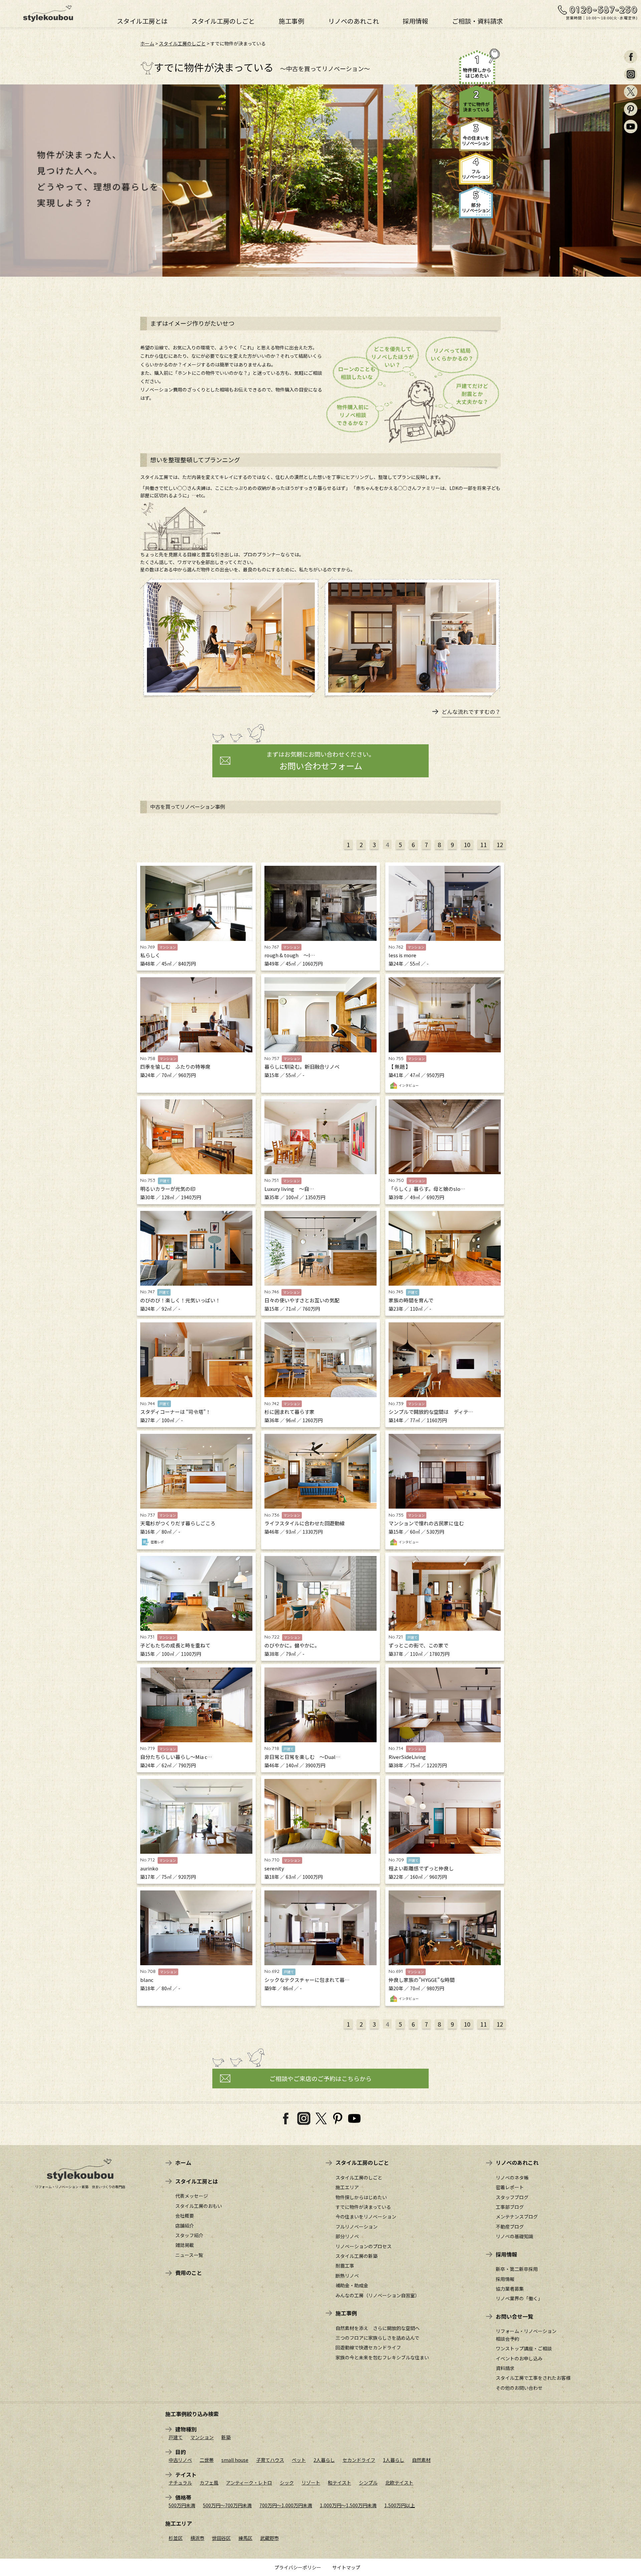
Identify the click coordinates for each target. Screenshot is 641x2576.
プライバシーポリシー (298, 2567)
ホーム (147, 43)
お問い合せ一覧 (514, 2316)
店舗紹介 (185, 2226)
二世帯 (207, 2460)
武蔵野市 (269, 2538)
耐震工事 (345, 2266)
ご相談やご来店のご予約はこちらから (320, 2078)
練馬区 (245, 2538)
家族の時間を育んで (411, 1300)
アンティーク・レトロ (249, 2483)
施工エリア (347, 2187)
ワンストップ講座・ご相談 (524, 2348)
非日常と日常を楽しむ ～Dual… (302, 1757)
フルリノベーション (357, 2227)
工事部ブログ (510, 2207)
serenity (274, 1868)
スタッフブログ (512, 2197)
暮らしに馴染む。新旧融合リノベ (302, 1067)
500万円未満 (182, 2505)
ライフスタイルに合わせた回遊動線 (304, 1523)
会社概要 (185, 2216)
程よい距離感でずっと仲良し (421, 1868)
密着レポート (510, 2187)
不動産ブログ (510, 2227)
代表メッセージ (192, 2196)
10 (467, 844)
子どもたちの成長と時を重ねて (175, 1645)
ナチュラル (180, 2483)
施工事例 (291, 20)
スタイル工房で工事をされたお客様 (533, 2378)
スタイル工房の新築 (357, 2256)
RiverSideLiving (407, 1757)
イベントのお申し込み (519, 2358)
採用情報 (415, 20)
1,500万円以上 (400, 2505)
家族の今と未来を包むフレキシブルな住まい (382, 2357)
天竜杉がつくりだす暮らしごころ (178, 1523)
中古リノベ (180, 2460)
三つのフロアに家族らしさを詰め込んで (377, 2338)
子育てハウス (270, 2460)
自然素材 (421, 2460)
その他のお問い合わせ (519, 2388)
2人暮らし (324, 2460)
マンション (202, 2437)
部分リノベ (347, 2236)
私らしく (150, 955)
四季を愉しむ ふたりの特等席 (175, 1067)
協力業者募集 (510, 2289)
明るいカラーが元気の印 (168, 1189)
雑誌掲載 (185, 2245)
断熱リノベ (347, 2276)
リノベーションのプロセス (364, 2246)
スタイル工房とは (142, 20)
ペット (299, 2460)
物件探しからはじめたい (361, 2197)
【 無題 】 (400, 1067)
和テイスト (340, 2483)
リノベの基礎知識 (514, 2236)
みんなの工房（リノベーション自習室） (378, 2295)
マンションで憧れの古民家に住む (426, 1523)
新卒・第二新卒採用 (517, 2269)
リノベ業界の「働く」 (519, 2298)
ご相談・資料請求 (477, 20)
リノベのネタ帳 (512, 2177)
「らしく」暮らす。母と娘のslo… (427, 1189)
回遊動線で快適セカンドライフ (368, 2347)
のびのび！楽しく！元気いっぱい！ (180, 1300)
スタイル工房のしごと (223, 20)
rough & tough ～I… (290, 955)
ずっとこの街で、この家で (418, 1645)
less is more (402, 955)
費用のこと (189, 2273)
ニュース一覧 (189, 2255)
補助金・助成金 (352, 2285)
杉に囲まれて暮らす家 (289, 1412)
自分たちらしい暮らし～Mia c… (176, 1757)
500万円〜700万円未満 (227, 2505)
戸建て (176, 2437)
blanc (147, 1980)
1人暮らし (394, 2460)
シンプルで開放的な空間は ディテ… (431, 1412)
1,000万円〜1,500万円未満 (348, 2505)
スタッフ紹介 (189, 2235)
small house (235, 2460)
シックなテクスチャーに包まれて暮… (307, 1980)
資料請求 (505, 2368)
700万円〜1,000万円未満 (286, 2505)
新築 (226, 2437)
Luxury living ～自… (289, 1189)
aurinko (149, 1868)
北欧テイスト (399, 2483)
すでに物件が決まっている (363, 2207)
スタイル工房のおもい (199, 2206)
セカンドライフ (359, 2460)
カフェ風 (209, 2483)
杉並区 (176, 2538)
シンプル (368, 2483)
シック (287, 2483)
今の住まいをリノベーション (366, 2217)
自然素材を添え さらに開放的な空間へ (378, 2328)
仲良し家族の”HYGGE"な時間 (422, 1980)
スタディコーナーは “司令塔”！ (175, 1412)
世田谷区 (221, 2538)
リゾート (311, 2483)
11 (483, 844)
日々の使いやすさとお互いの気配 (302, 1300)
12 (500, 844)
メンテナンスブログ (517, 2217)
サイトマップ (346, 2567)
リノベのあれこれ (354, 20)
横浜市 (197, 2538)
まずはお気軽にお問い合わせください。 (320, 761)
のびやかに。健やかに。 (292, 1645)
